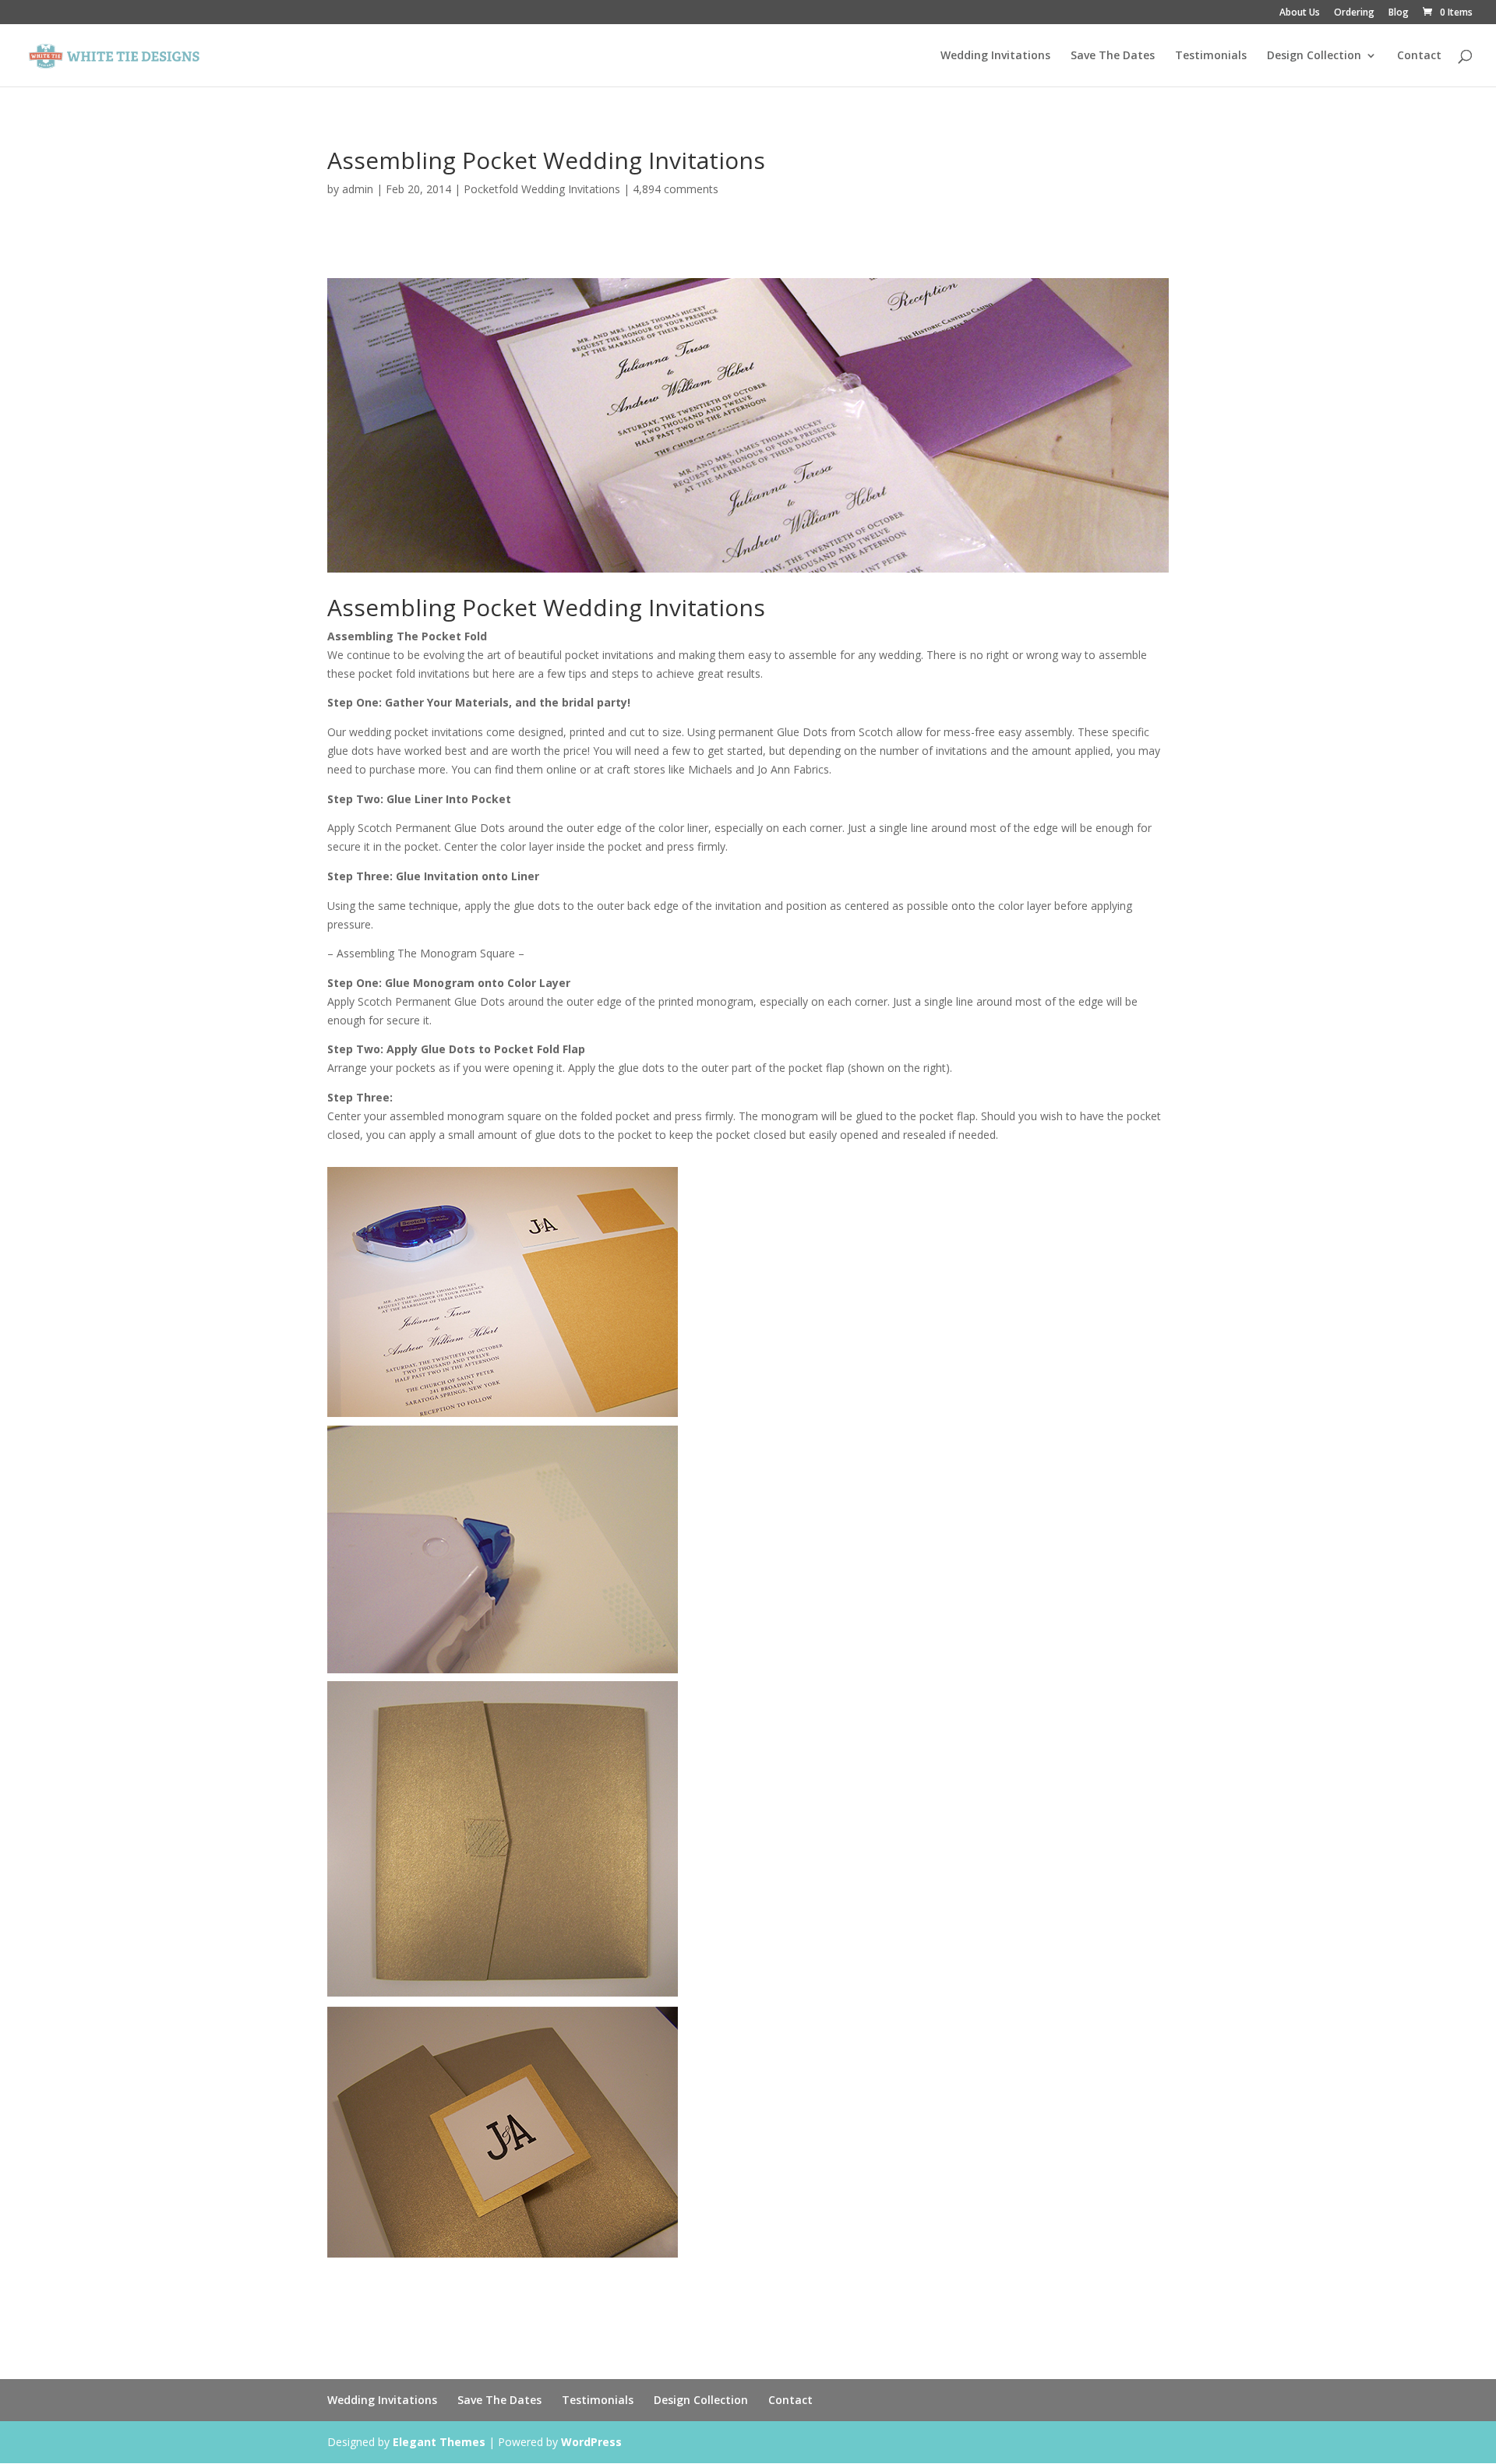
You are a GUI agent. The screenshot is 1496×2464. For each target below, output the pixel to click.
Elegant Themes (439, 2442)
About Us (1300, 13)
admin (358, 189)
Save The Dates (1113, 56)
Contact (1419, 56)
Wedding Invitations (995, 56)
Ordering (1354, 13)
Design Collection (1314, 56)
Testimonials (1211, 56)
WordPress (591, 2442)
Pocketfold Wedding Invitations (542, 189)
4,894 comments (676, 189)
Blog (1399, 13)
